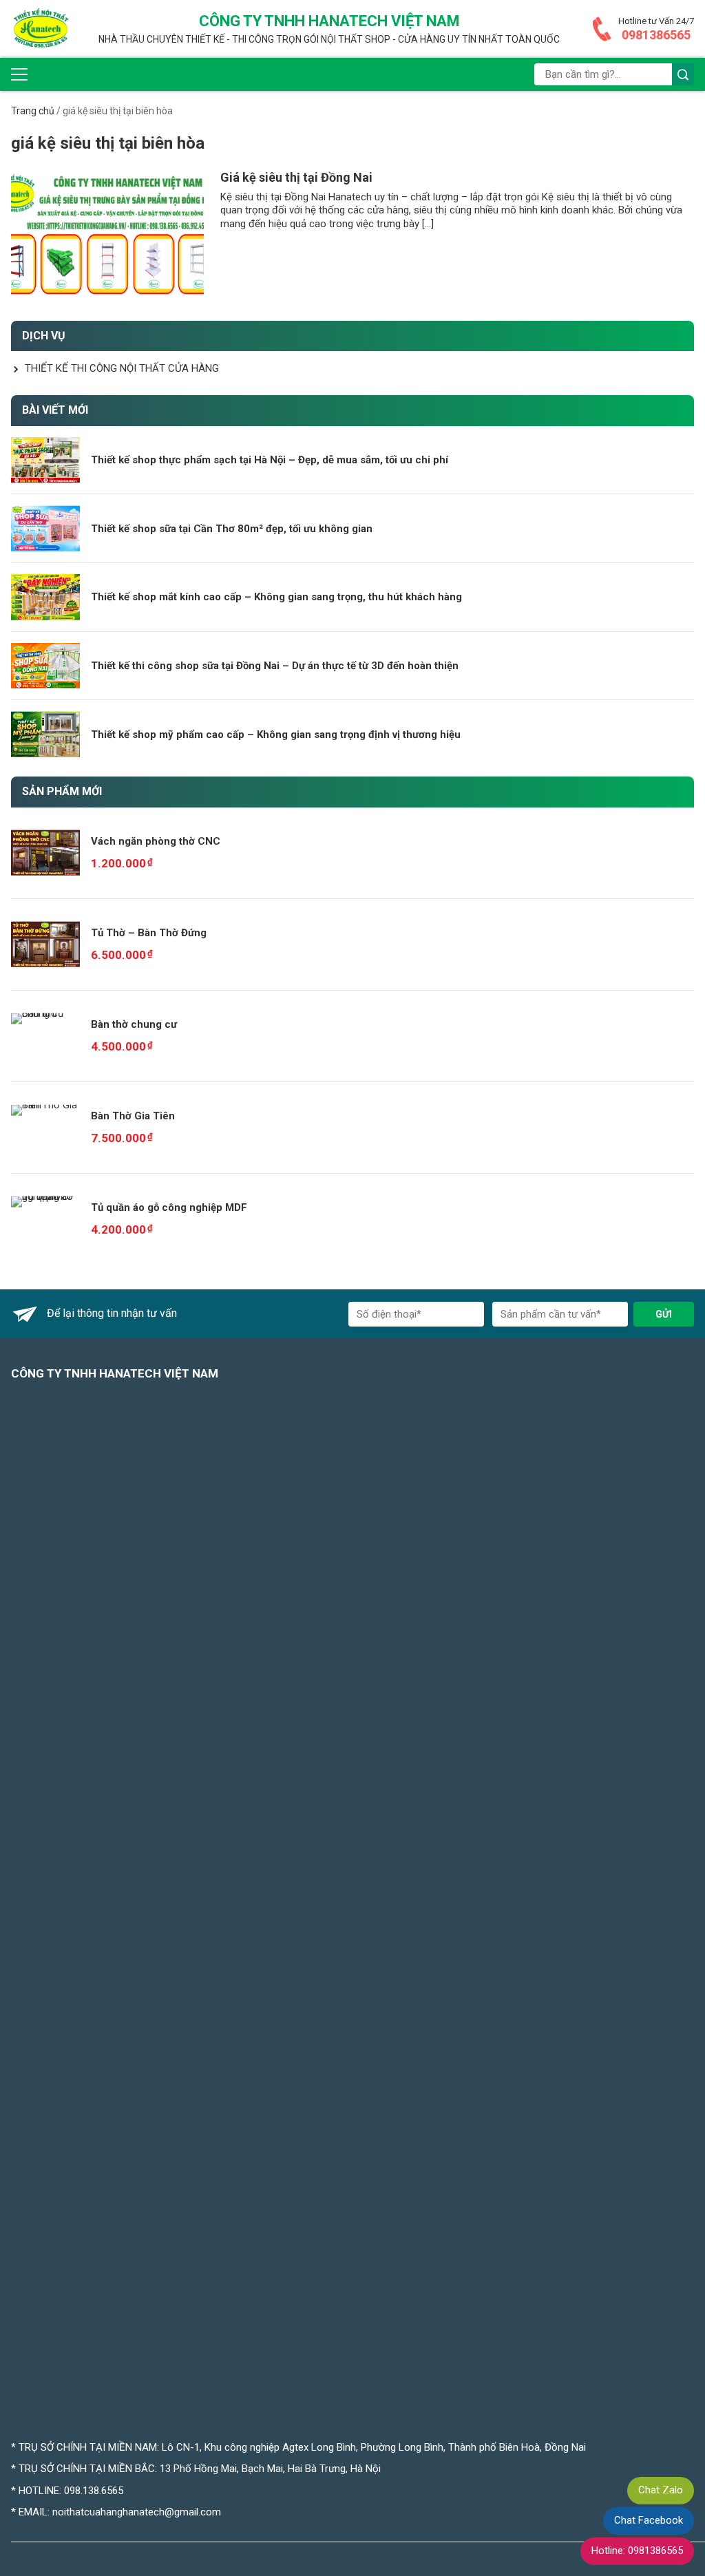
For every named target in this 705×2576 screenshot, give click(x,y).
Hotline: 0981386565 (637, 2551)
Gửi (664, 1314)
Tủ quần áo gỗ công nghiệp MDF (169, 1207)
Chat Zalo (661, 2490)
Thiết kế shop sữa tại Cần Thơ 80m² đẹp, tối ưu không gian (232, 529)
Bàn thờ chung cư (134, 1024)
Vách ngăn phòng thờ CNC (156, 841)
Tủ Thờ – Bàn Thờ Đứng (149, 933)
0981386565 (656, 35)
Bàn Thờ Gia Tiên (133, 1116)
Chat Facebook (649, 2520)
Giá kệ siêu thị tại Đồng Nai (296, 177)
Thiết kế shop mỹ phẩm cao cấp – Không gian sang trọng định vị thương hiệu (276, 735)
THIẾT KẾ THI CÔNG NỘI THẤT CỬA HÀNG (122, 368)
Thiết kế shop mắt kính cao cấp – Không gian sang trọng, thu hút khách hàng (276, 597)
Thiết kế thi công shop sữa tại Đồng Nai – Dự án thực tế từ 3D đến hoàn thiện (275, 666)
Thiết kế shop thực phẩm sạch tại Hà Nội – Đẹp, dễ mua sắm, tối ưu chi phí (270, 460)
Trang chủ (33, 111)
